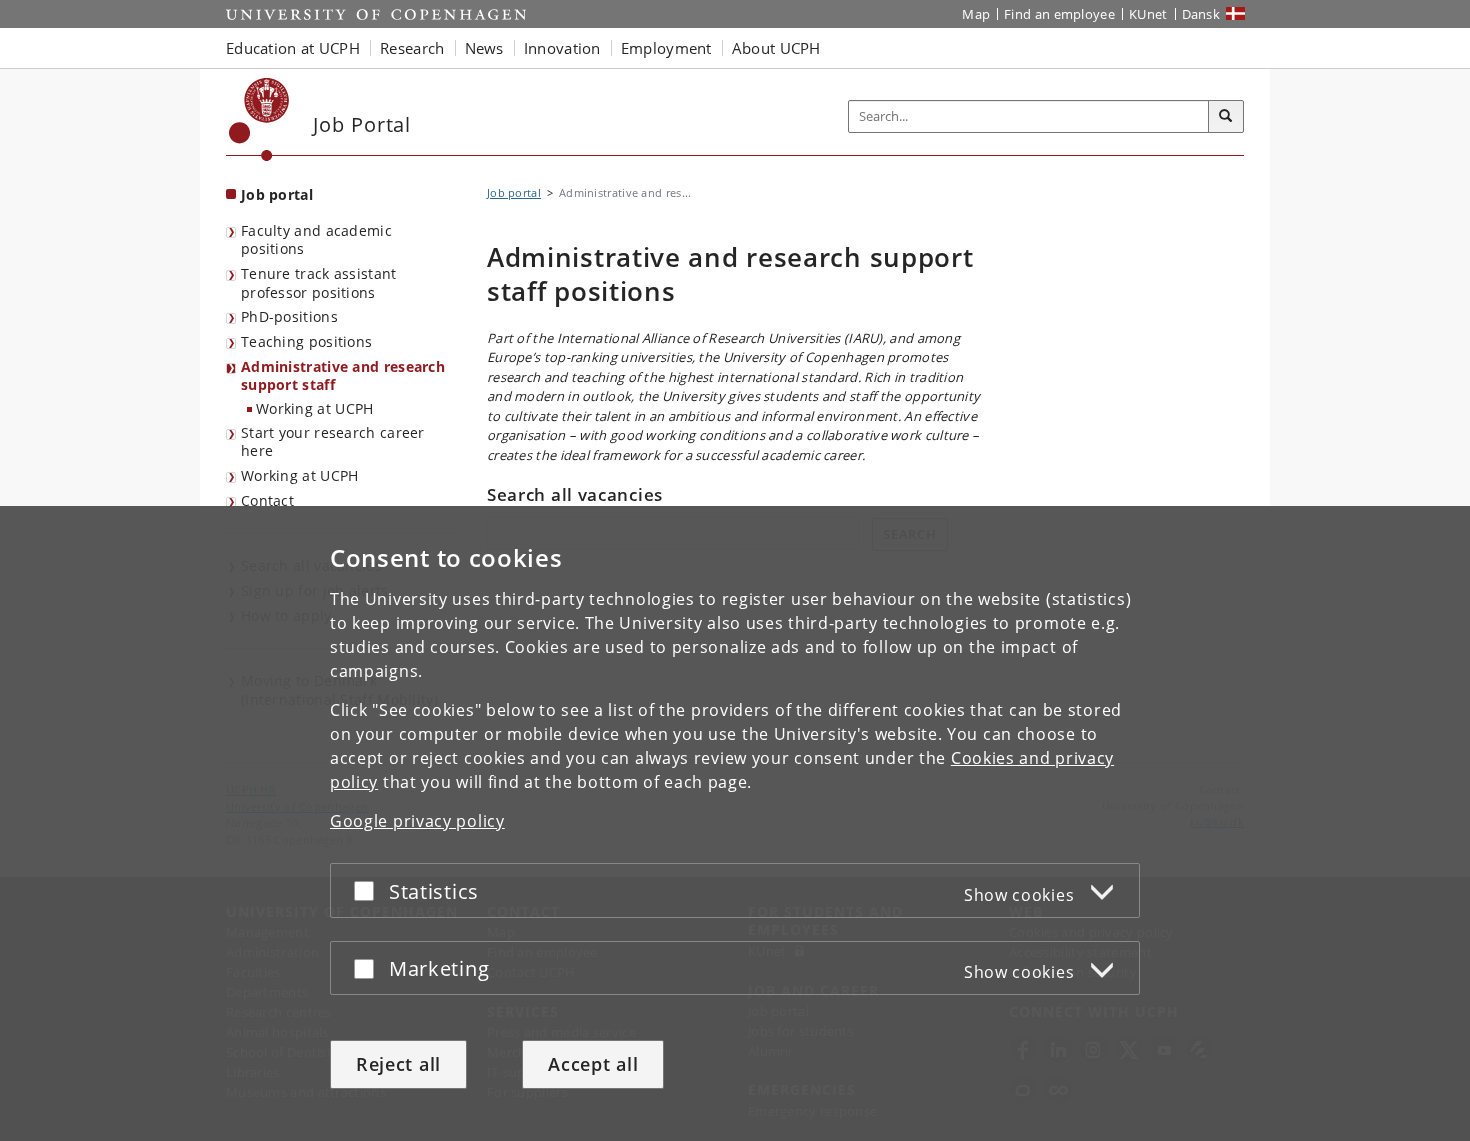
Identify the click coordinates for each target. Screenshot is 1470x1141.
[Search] (1226, 117)
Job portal (277, 194)
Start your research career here (333, 442)
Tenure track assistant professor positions (319, 283)
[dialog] (735, 823)
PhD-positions (289, 316)
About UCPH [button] (776, 48)
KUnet (1148, 14)
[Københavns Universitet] (259, 119)
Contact (267, 500)
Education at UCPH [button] (293, 48)
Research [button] (412, 48)
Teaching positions (306, 341)
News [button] (484, 48)
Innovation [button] (562, 48)
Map (976, 14)
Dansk (1201, 14)
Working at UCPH (315, 408)
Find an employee (1059, 14)
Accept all (593, 1064)
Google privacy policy (417, 821)
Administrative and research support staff (343, 376)
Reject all (398, 1064)
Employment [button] (666, 48)
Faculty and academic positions (316, 240)
